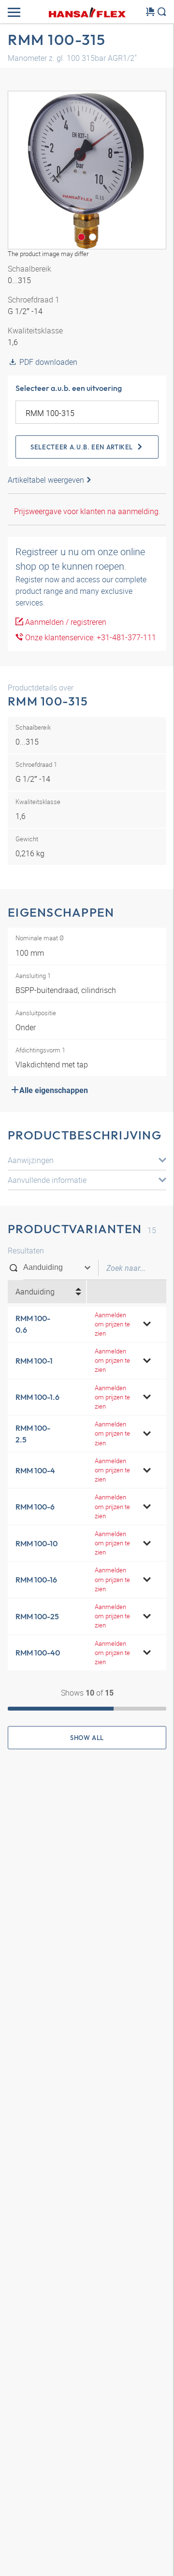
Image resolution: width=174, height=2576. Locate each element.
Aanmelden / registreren (65, 622)
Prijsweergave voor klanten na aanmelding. (87, 511)
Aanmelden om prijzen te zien (112, 1324)
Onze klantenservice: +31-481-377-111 (90, 637)
